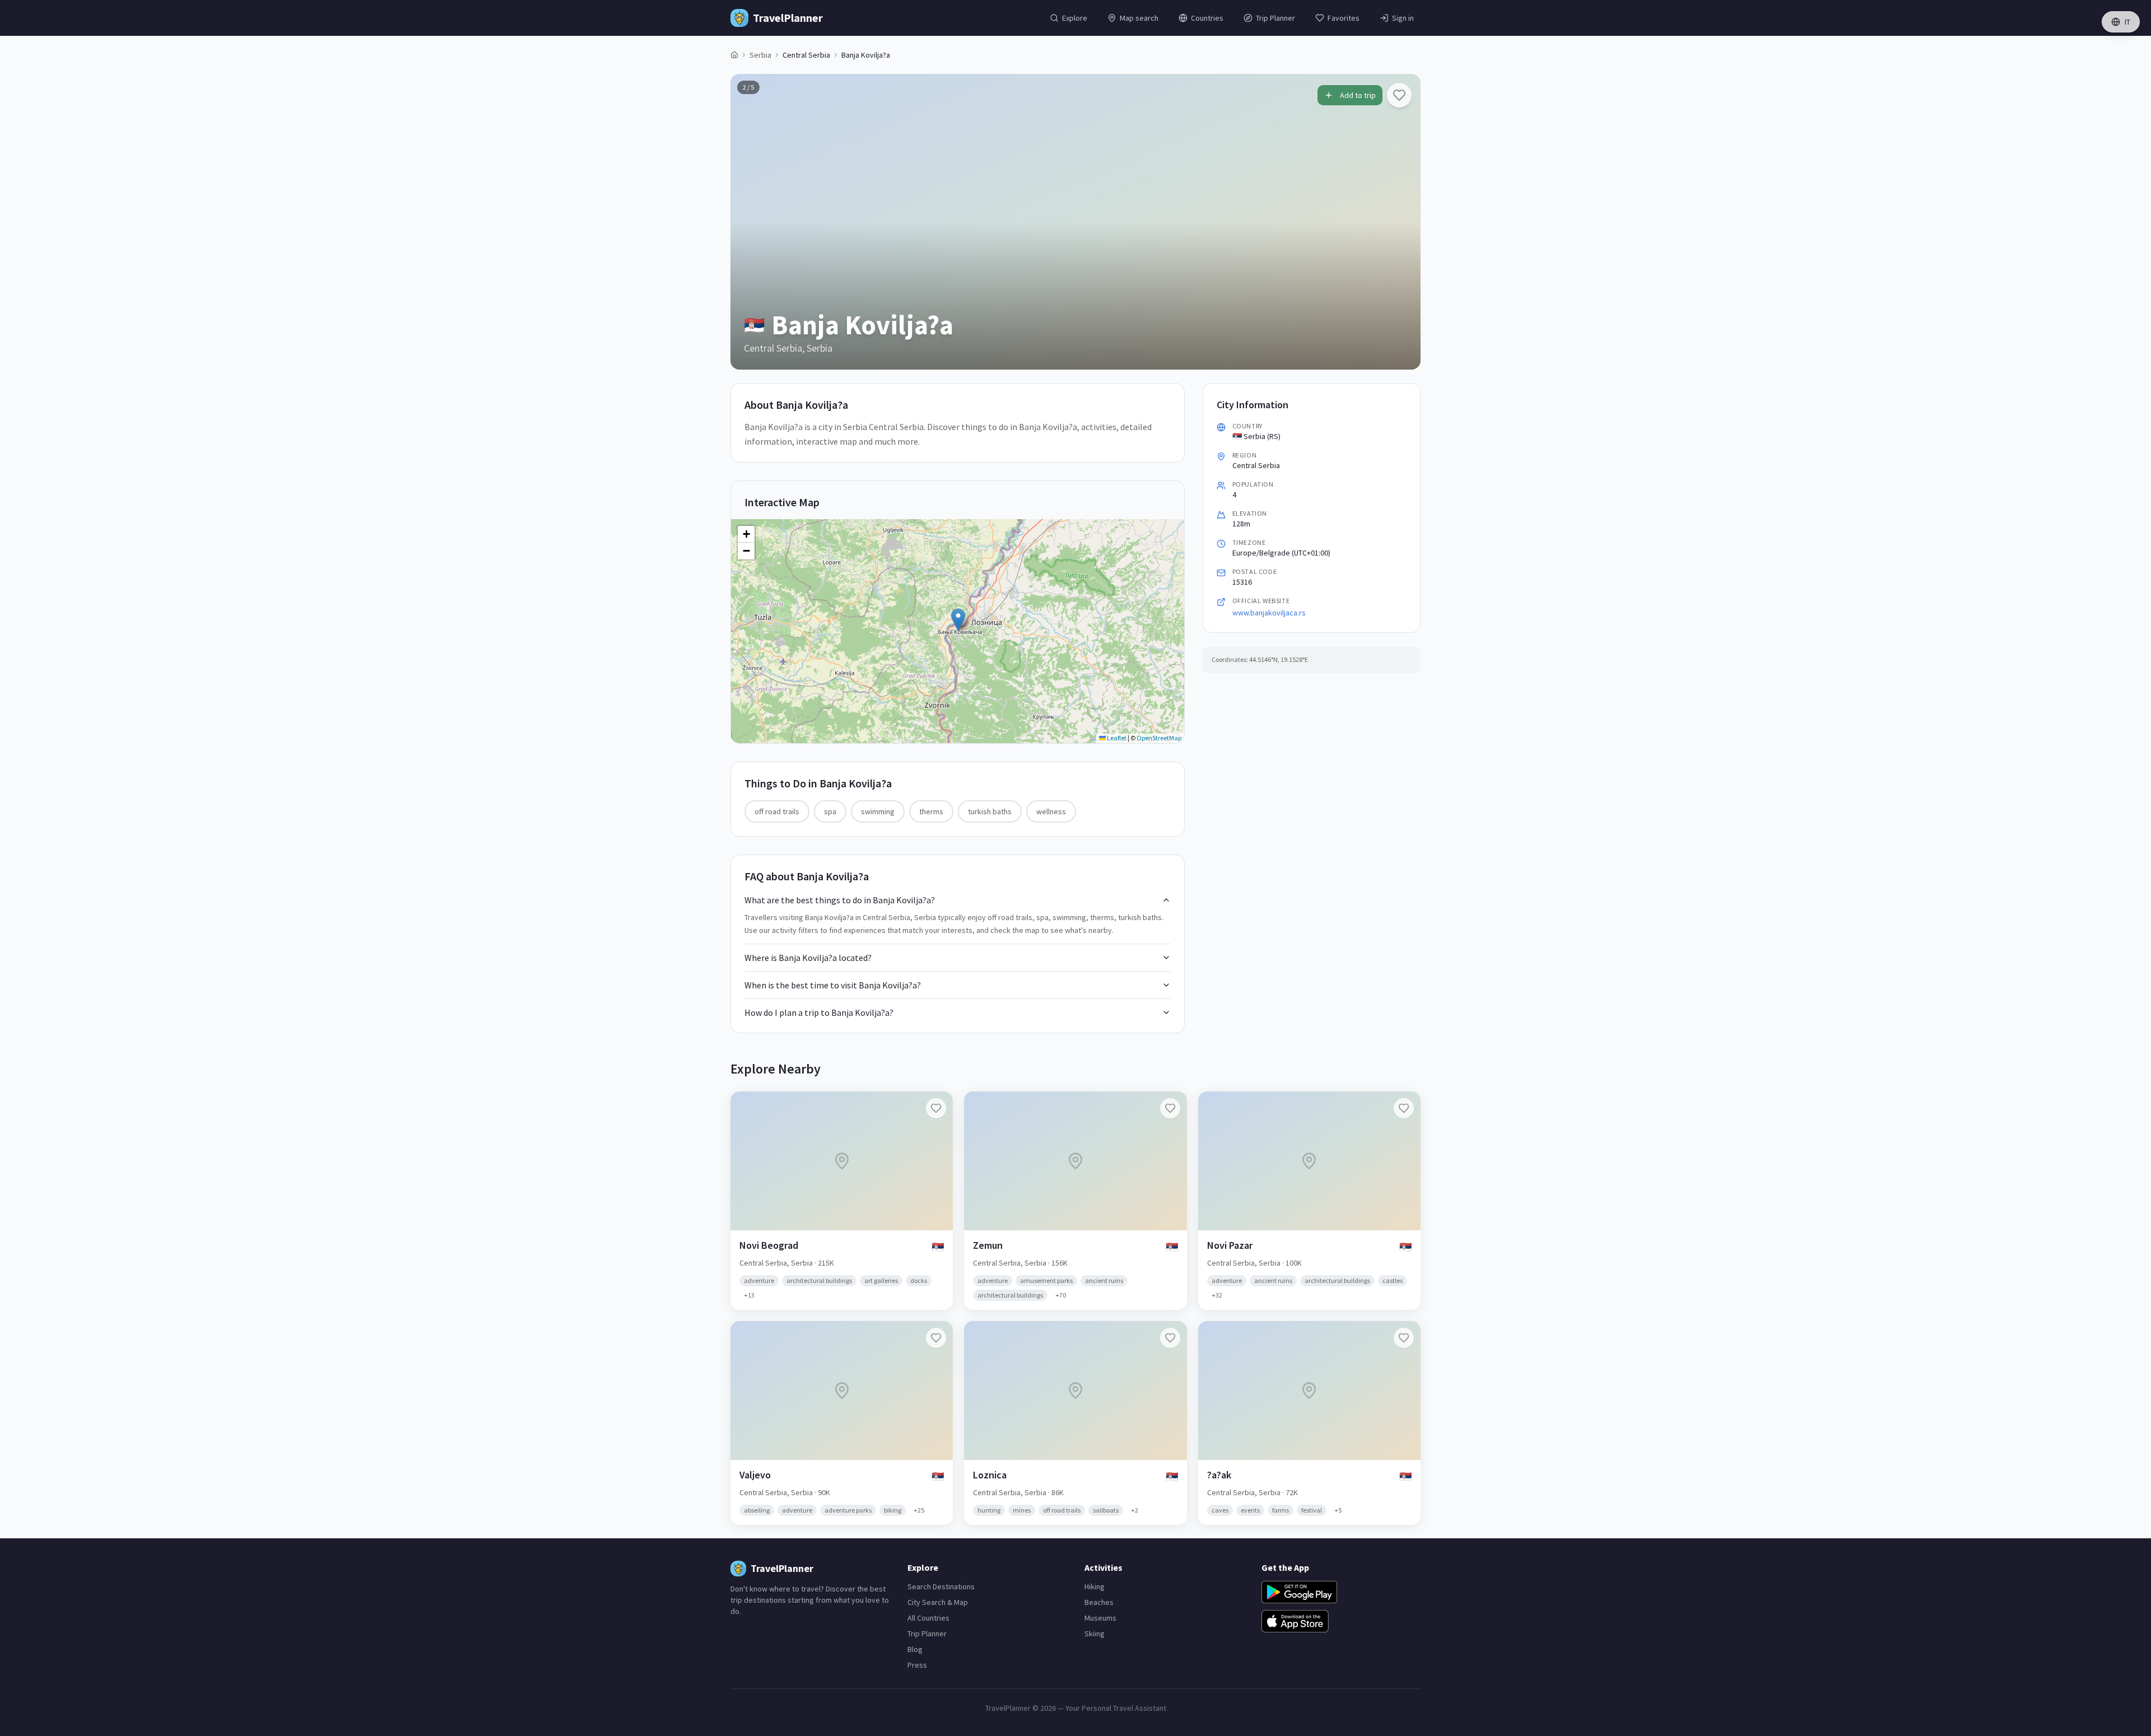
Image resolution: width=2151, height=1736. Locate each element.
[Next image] (1403, 222)
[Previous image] (748, 222)
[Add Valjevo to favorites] (936, 1338)
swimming (878, 811)
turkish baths (990, 811)
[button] (958, 620)
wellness (1051, 811)
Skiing (1095, 1634)
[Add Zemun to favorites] (1170, 1108)
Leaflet (1116, 738)
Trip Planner (927, 1634)
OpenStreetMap (1159, 738)
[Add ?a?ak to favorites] (1404, 1338)
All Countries (928, 1618)
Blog (915, 1649)
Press (917, 1665)
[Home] (734, 55)
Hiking (1095, 1586)
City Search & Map (938, 1602)
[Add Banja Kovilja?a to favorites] (1399, 95)
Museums (1100, 1618)
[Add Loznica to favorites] (1170, 1338)
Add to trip (1358, 95)
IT (2127, 22)
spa (830, 811)
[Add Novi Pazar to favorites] (1404, 1108)
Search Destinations (941, 1586)
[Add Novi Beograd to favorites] (936, 1108)
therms (931, 811)
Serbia (760, 55)
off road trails (777, 811)
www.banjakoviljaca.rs (1269, 613)
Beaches (1099, 1602)
